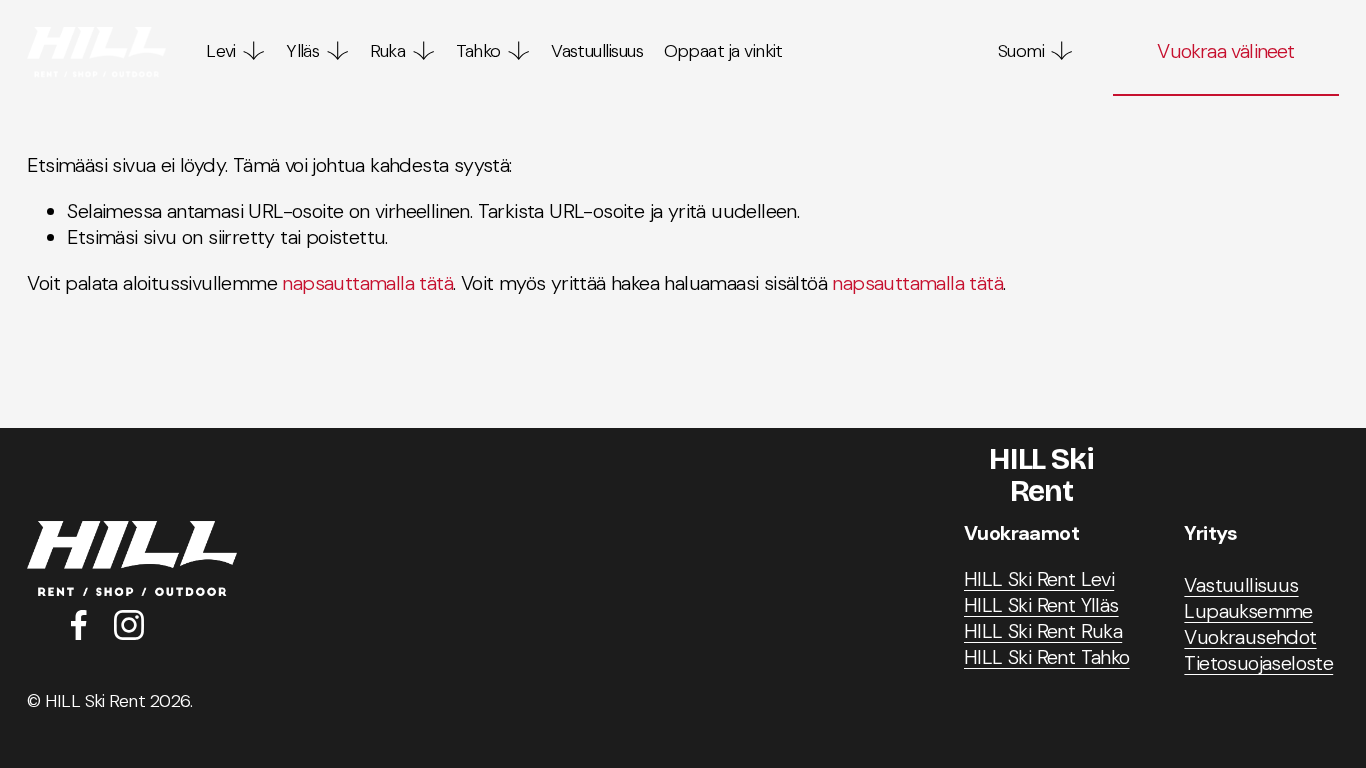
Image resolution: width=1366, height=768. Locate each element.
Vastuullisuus (597, 51)
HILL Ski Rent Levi (1039, 579)
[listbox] (1022, 52)
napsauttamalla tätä (367, 283)
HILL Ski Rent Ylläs (1041, 605)
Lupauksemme (1248, 611)
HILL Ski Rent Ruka (1043, 631)
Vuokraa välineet (1225, 51)
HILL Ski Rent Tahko (1047, 657)
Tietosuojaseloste (1258, 663)
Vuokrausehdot (1250, 637)
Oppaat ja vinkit (723, 51)
